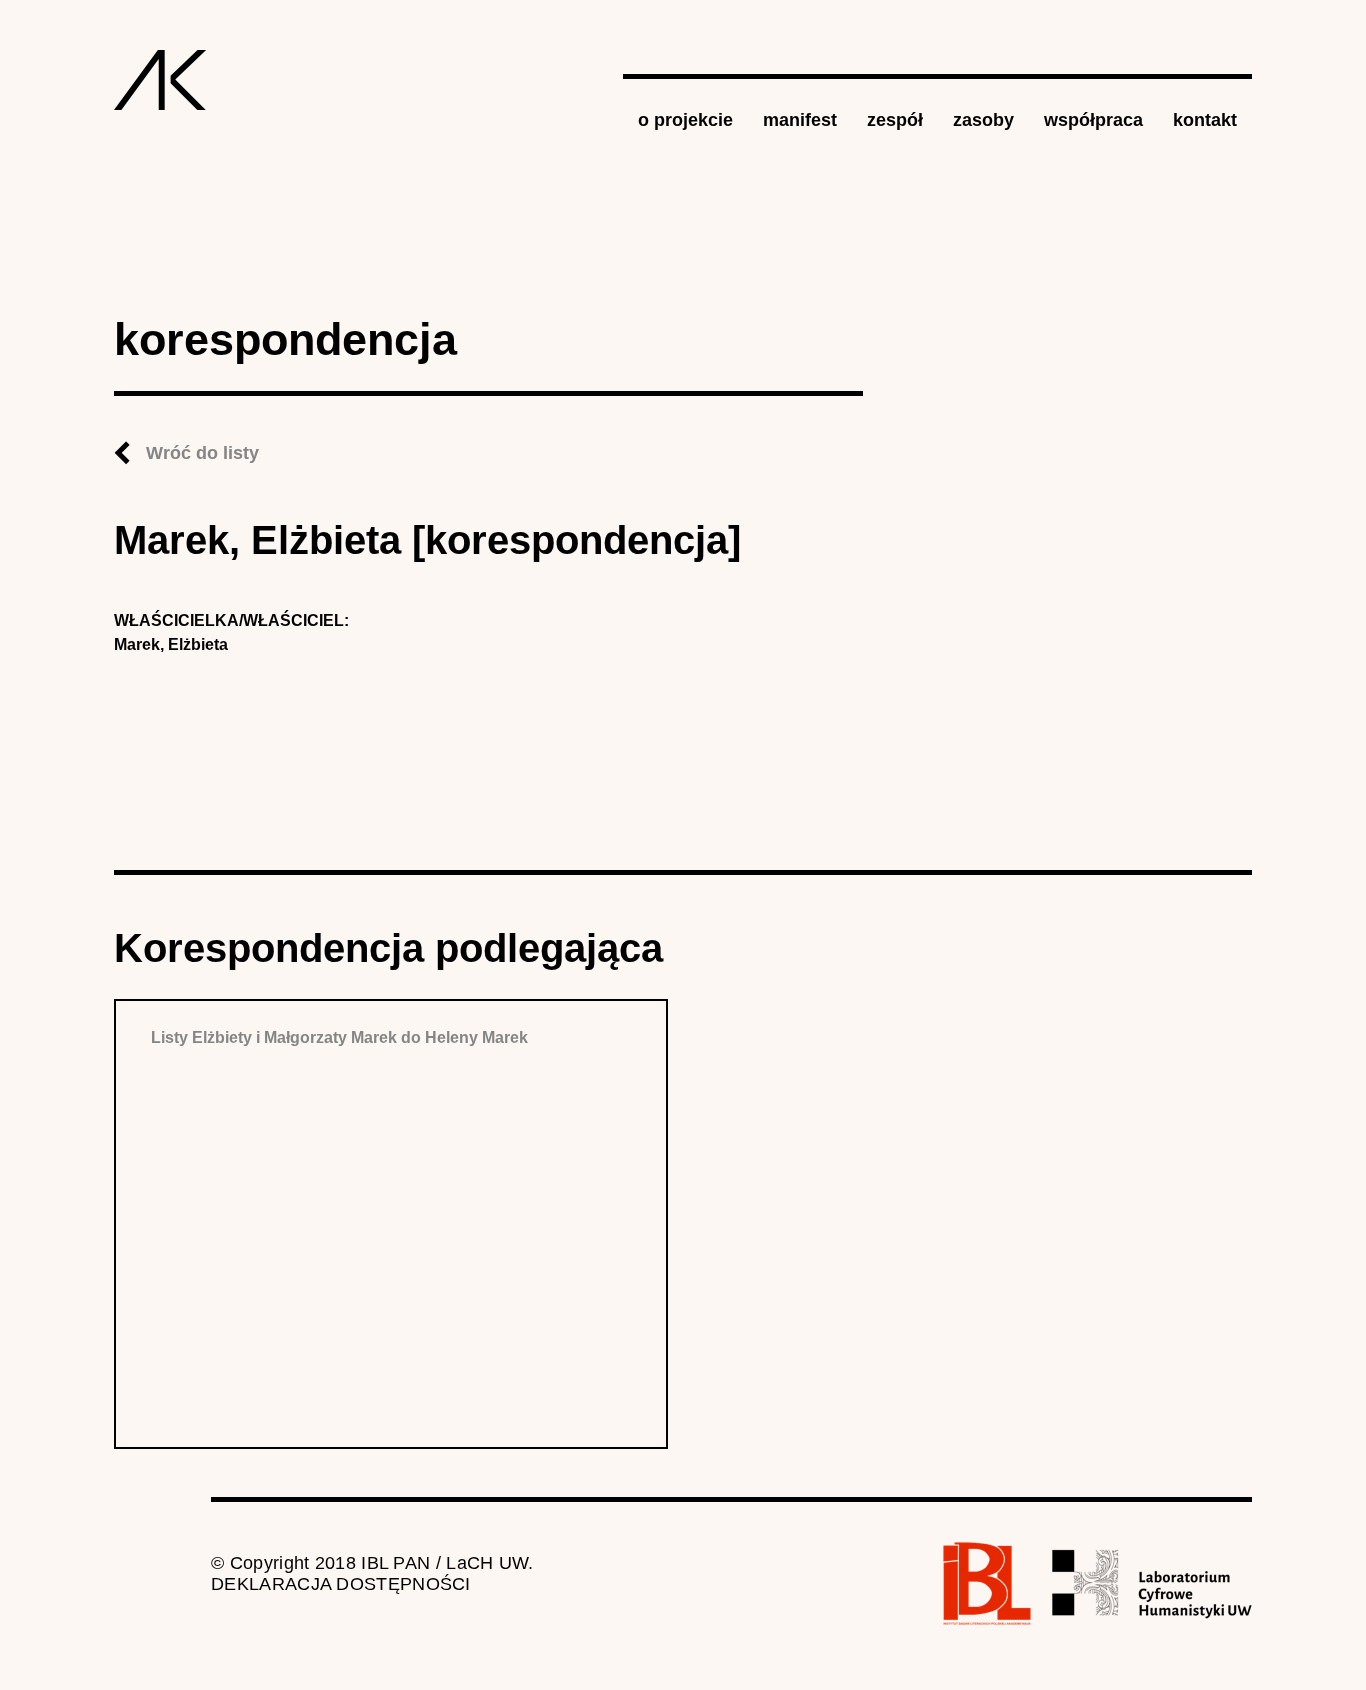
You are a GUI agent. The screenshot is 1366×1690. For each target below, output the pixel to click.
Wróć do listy (202, 453)
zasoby (983, 120)
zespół (895, 120)
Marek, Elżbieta (171, 644)
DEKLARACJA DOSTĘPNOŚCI (341, 1584)
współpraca (1093, 120)
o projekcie (685, 120)
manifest (800, 120)
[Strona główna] (160, 80)
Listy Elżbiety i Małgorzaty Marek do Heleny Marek (339, 1037)
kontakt (1205, 120)
